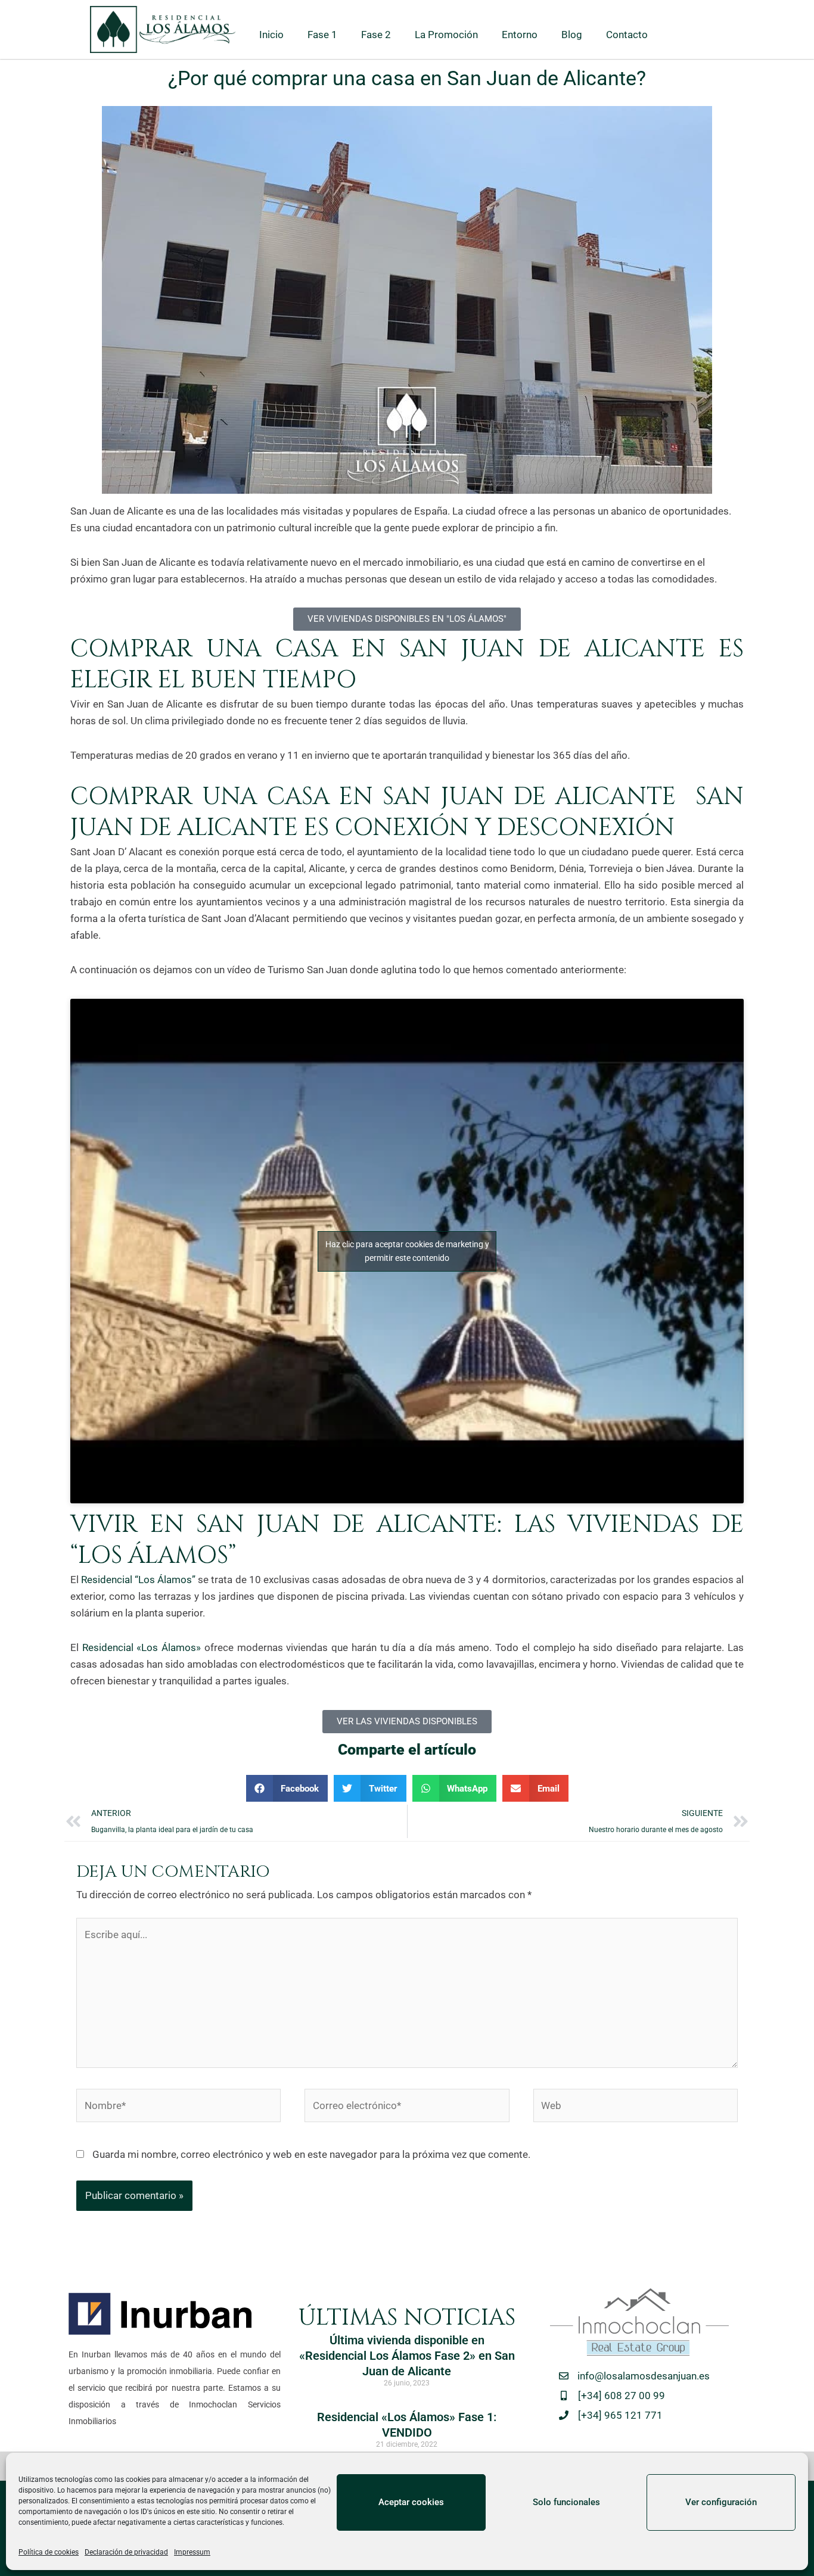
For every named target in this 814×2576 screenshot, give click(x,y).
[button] (287, 1788)
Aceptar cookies (411, 2502)
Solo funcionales (566, 2502)
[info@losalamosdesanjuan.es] (564, 2376)
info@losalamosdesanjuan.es (644, 2376)
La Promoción (446, 35)
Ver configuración (721, 2502)
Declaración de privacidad (126, 2552)
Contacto (627, 35)
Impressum (192, 2552)
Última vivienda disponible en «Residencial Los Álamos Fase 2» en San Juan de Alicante (407, 2356)
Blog (572, 35)
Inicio (271, 35)
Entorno (520, 35)
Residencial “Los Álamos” (138, 1580)
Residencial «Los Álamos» (140, 1647)
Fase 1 (322, 35)
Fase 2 (376, 35)
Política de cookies (49, 2552)
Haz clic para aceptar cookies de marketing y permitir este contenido (407, 1251)
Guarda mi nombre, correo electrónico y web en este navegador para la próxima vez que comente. (311, 2154)
